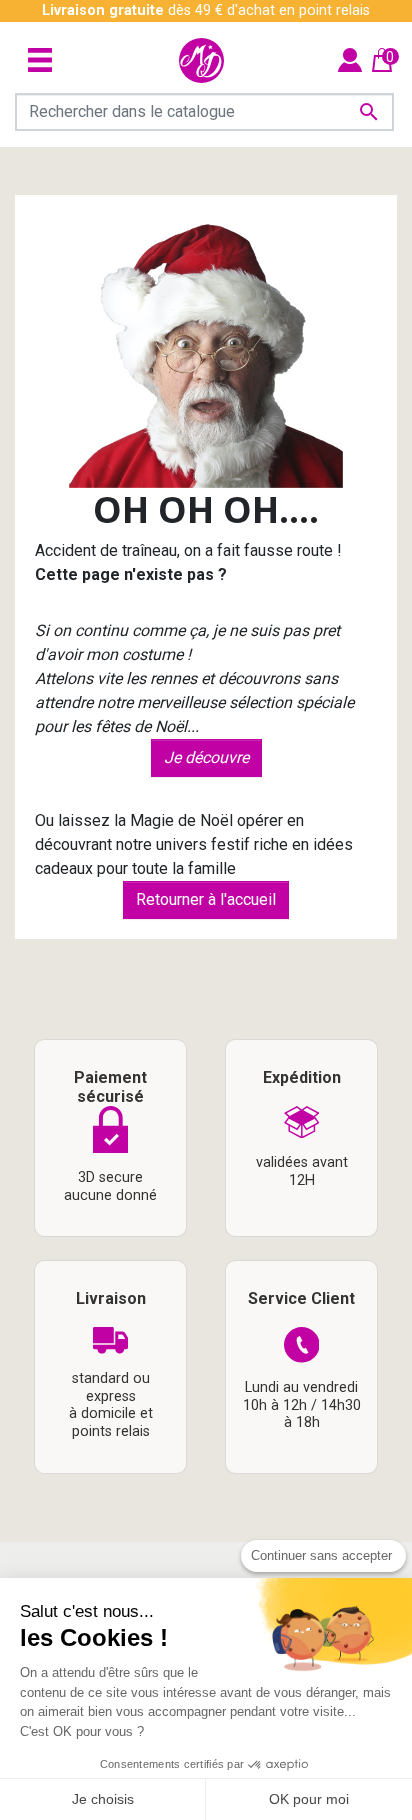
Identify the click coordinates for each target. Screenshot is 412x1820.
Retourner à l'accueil (206, 899)
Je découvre (206, 757)
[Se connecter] (350, 59)
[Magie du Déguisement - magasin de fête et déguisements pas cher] (201, 60)
